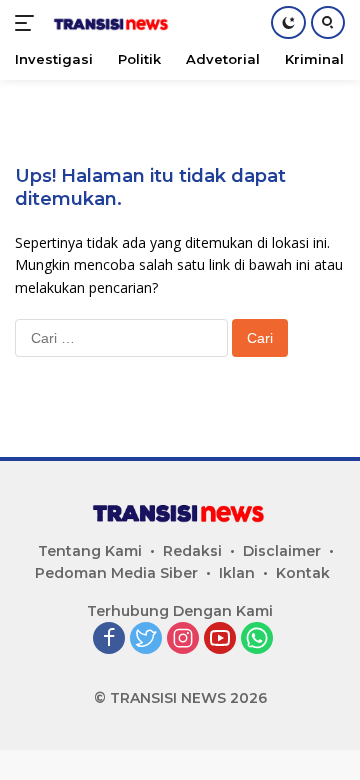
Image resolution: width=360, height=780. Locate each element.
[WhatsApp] (257, 639)
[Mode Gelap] (288, 22)
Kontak (303, 573)
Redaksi (192, 551)
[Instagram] (183, 639)
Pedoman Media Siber (116, 573)
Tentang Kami (90, 551)
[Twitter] (146, 639)
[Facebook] (109, 639)
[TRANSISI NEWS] (109, 23)
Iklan (237, 573)
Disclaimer (282, 551)
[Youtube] (220, 639)
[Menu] (28, 23)
